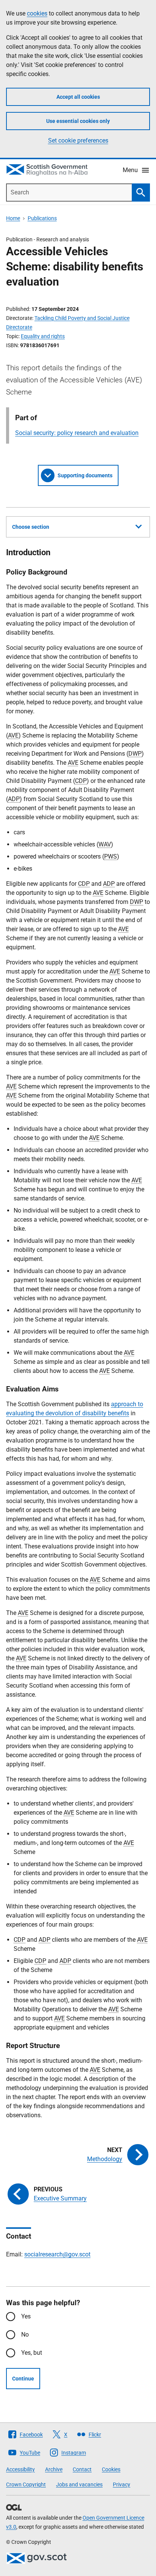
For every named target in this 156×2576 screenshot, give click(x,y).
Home (13, 218)
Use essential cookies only (78, 121)
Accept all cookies (78, 97)
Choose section (31, 527)
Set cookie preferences (78, 141)
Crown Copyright (26, 2484)
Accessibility (20, 2469)
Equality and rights (43, 336)
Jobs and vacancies (79, 2484)
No (25, 2335)
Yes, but (32, 2353)
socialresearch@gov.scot (57, 2254)
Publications (42, 218)
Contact (82, 2469)
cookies (37, 13)
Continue (23, 2379)
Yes (26, 2316)
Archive (54, 2469)
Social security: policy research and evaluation (77, 433)
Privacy (122, 2484)
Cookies (111, 2469)
